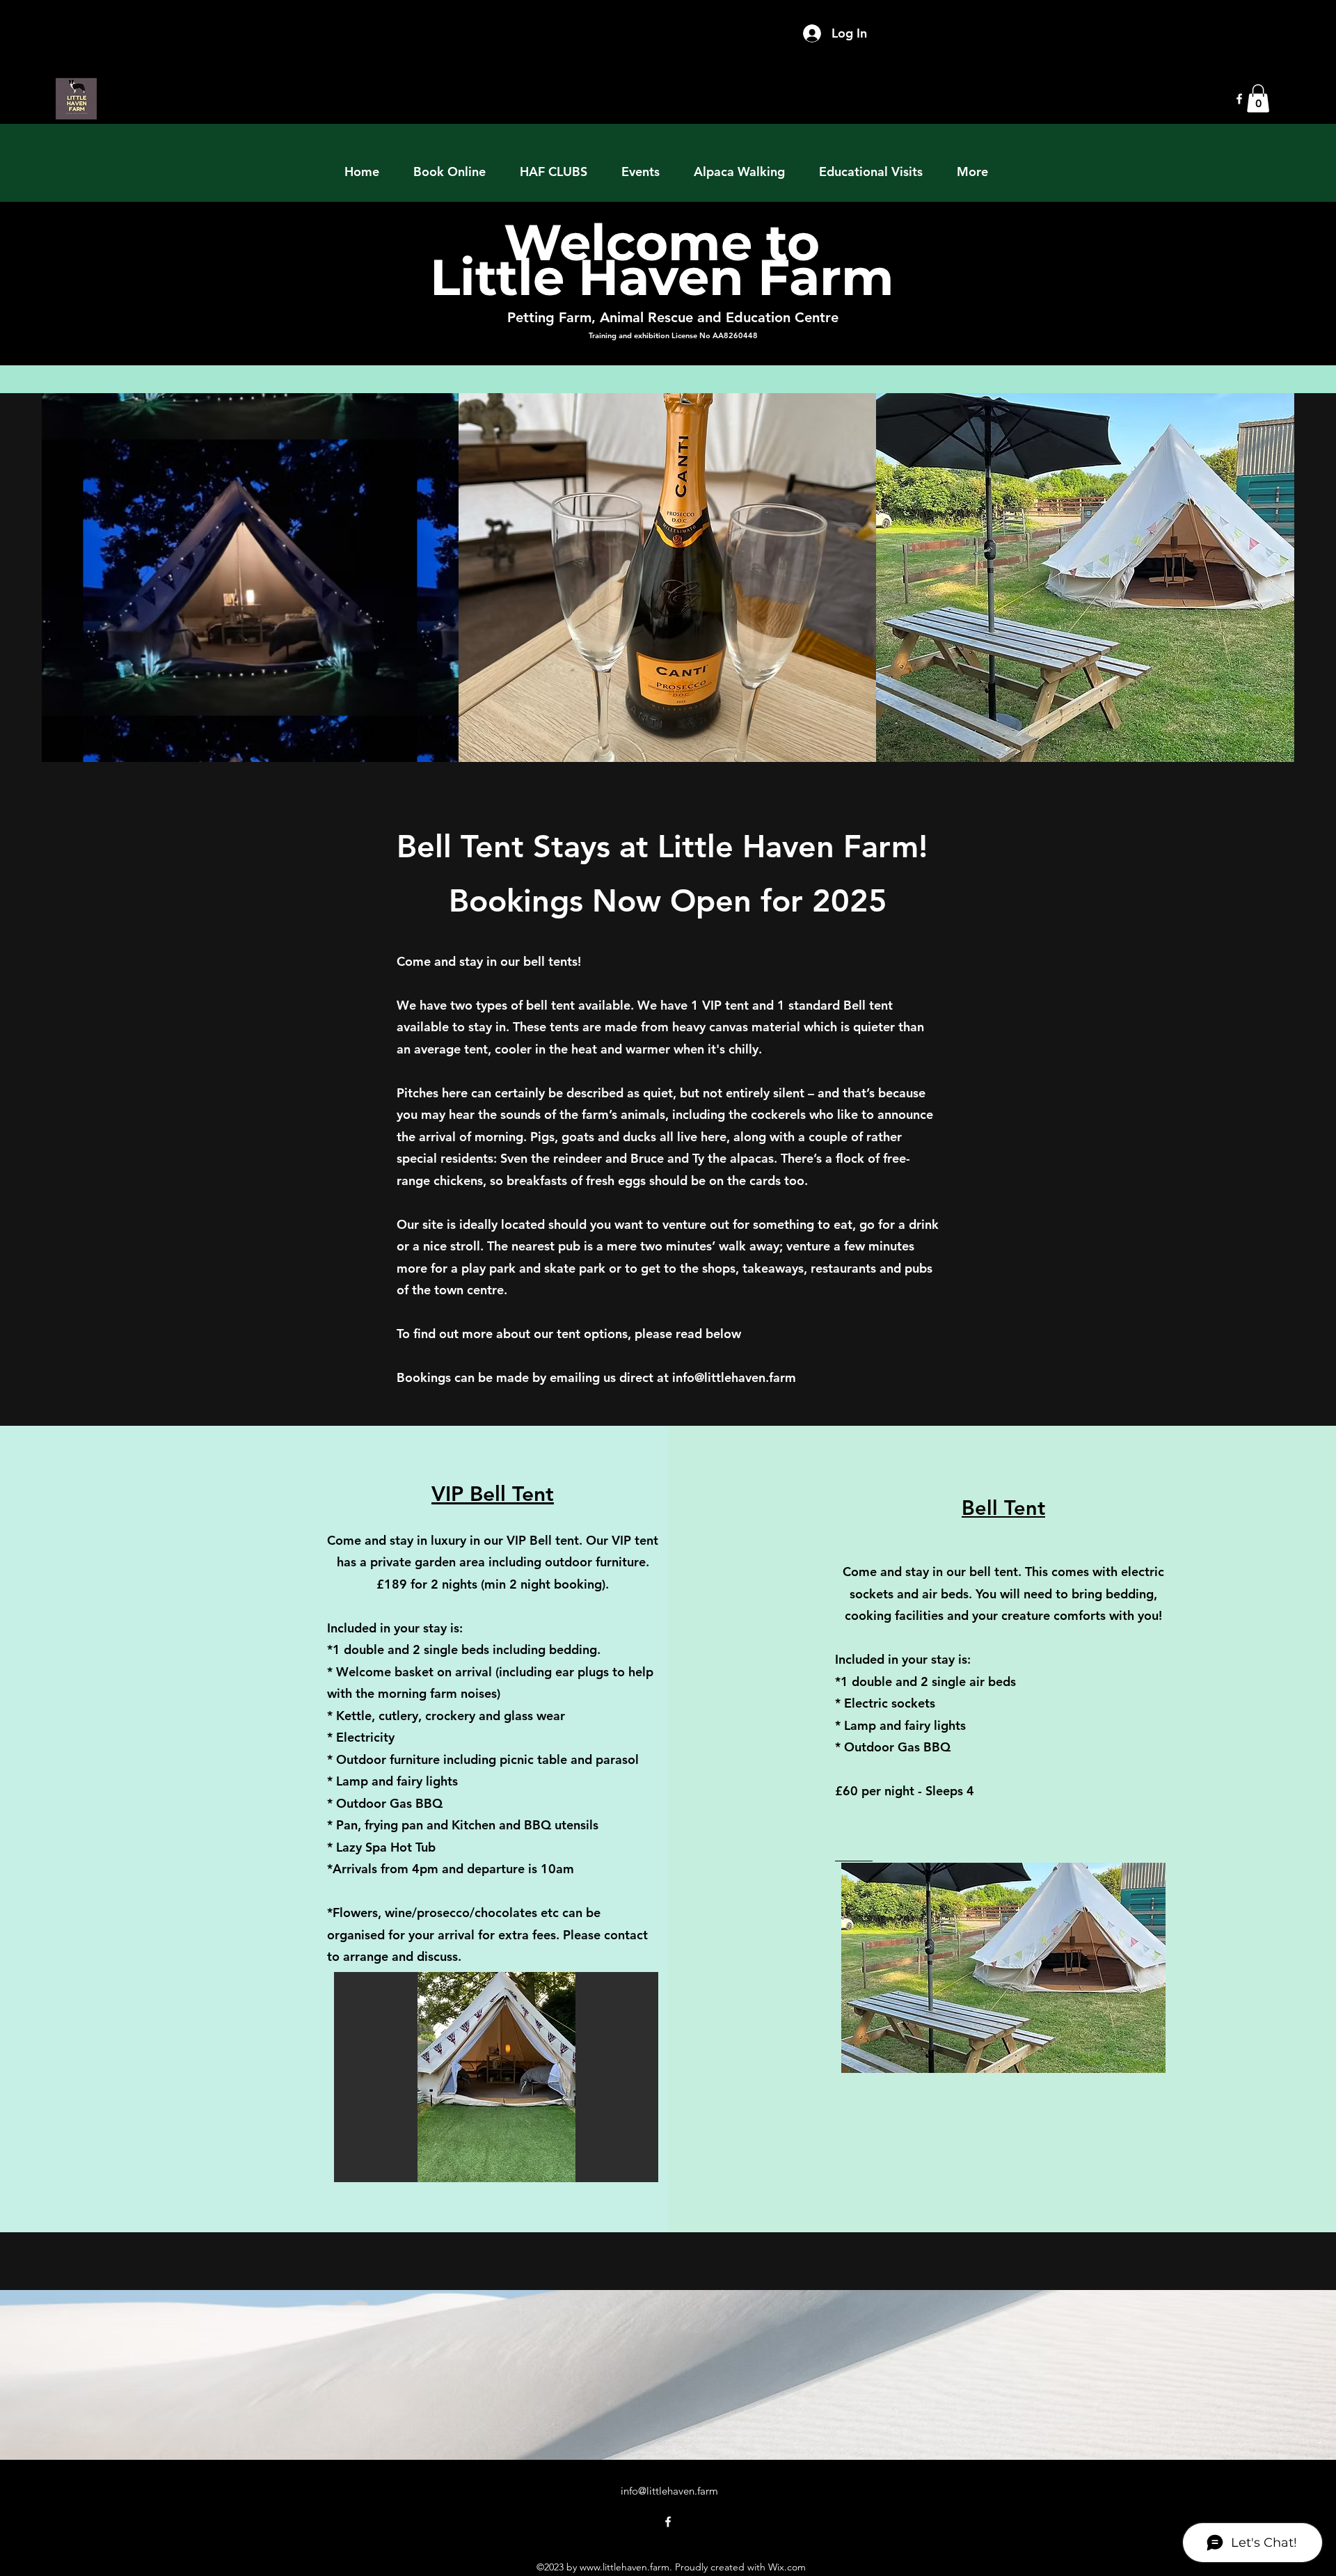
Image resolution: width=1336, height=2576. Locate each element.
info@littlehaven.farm (734, 1377)
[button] (1258, 98)
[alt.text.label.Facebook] (1239, 99)
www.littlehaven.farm (625, 2567)
